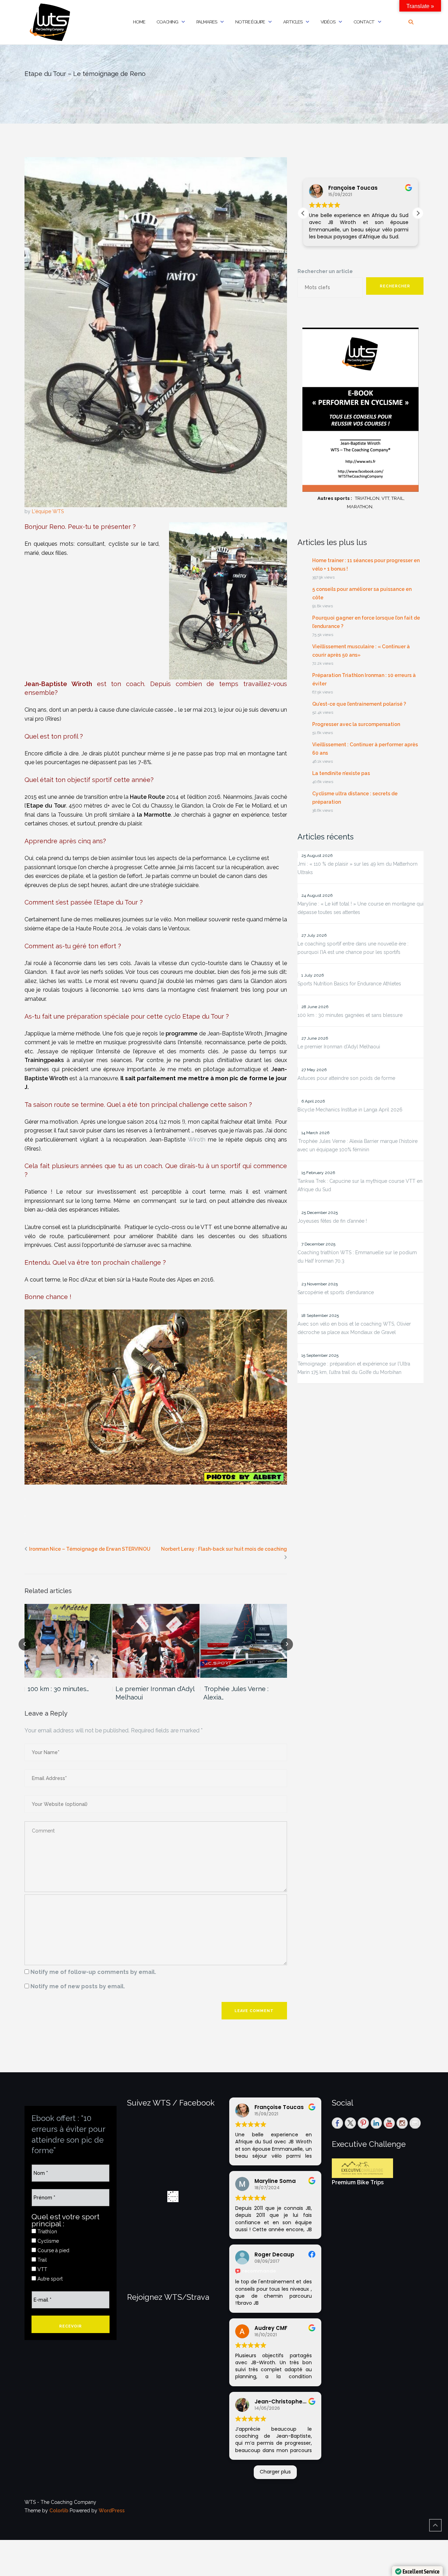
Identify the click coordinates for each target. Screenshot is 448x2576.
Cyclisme (47, 2241)
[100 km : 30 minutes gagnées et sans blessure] (68, 1641)
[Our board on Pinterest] (363, 2123)
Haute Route (147, 797)
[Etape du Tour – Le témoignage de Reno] (156, 332)
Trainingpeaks (44, 1060)
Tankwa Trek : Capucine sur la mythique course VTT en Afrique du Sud (360, 1185)
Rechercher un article (325, 271)
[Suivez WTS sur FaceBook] (337, 2123)
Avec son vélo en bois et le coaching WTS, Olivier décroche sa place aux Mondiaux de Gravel (354, 1328)
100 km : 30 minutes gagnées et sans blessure (350, 1015)
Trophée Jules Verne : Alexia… (236, 1693)
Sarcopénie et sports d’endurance (336, 1292)
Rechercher (395, 286)
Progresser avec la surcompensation (356, 724)
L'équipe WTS (48, 511)
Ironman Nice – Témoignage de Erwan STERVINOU (90, 1549)
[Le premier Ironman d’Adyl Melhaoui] (156, 1641)
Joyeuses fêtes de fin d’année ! (332, 1221)
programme (181, 1034)
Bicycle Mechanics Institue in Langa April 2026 (350, 1110)
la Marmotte (154, 815)
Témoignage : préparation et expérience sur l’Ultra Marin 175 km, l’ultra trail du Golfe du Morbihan (354, 1368)
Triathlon (47, 2232)
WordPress (112, 2511)
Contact (364, 22)
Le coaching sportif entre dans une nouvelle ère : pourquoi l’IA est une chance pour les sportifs (353, 948)
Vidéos (328, 22)
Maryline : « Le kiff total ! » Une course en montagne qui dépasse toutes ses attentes (360, 908)
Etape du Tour (46, 806)
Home (139, 22)
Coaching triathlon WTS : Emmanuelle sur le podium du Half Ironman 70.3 (357, 1257)
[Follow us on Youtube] (389, 2123)
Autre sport (49, 2279)
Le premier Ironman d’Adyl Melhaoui (155, 1693)
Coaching (167, 22)
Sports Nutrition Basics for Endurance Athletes (349, 984)
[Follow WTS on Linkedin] (376, 2123)
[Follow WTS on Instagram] (402, 2123)
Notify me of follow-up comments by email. (93, 1972)
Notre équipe (250, 22)
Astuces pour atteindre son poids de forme (346, 1078)
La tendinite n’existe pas (341, 773)
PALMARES (207, 22)
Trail (41, 2260)
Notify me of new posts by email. (78, 1986)
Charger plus (275, 2472)
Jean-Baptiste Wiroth (58, 684)
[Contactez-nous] (415, 2123)
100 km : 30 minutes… (58, 1689)
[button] (418, 213)
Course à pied (53, 2250)
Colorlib (59, 2511)
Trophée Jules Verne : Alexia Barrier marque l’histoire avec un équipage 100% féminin (358, 1145)
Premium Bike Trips (358, 2182)
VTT (42, 2269)
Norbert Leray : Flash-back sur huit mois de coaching (224, 1549)
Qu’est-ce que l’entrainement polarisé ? (359, 704)
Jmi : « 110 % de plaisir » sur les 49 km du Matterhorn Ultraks (358, 868)
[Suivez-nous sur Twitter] (350, 2123)
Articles (293, 22)
